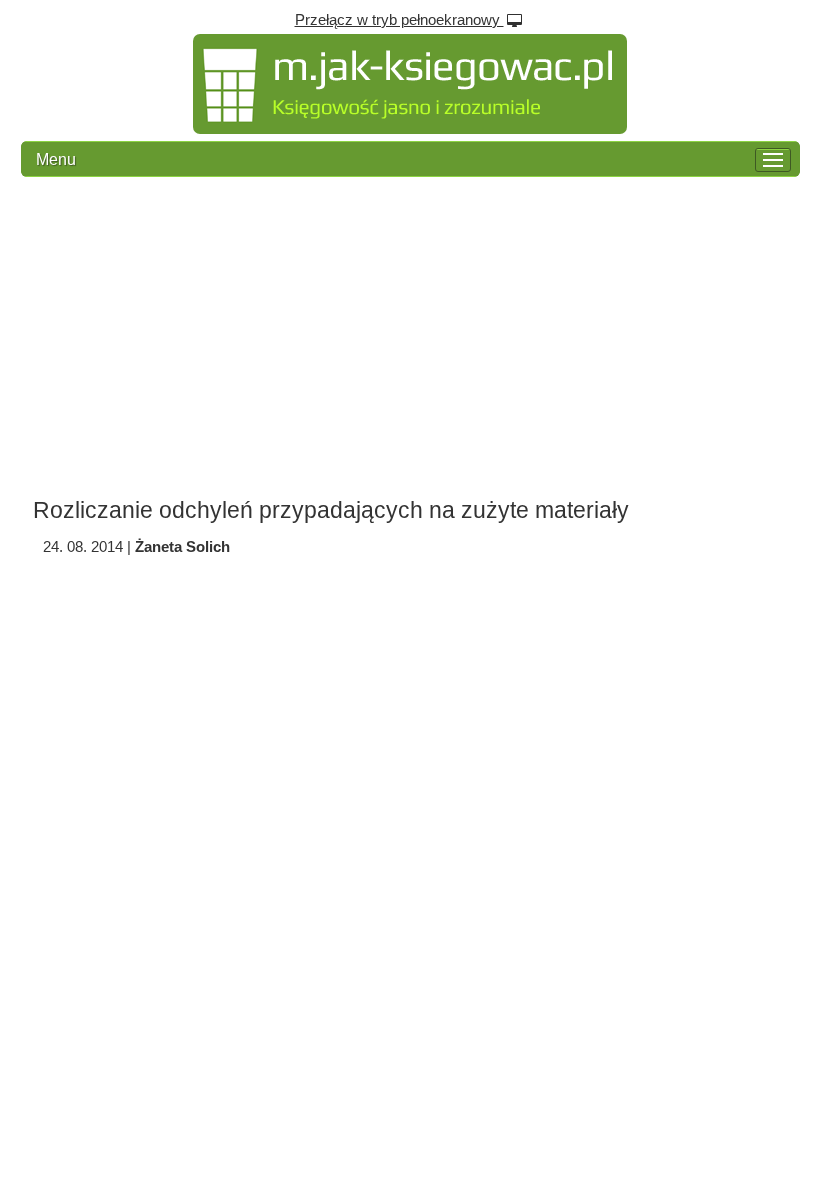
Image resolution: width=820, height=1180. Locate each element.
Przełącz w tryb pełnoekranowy (399, 20)
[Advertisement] (410, 337)
